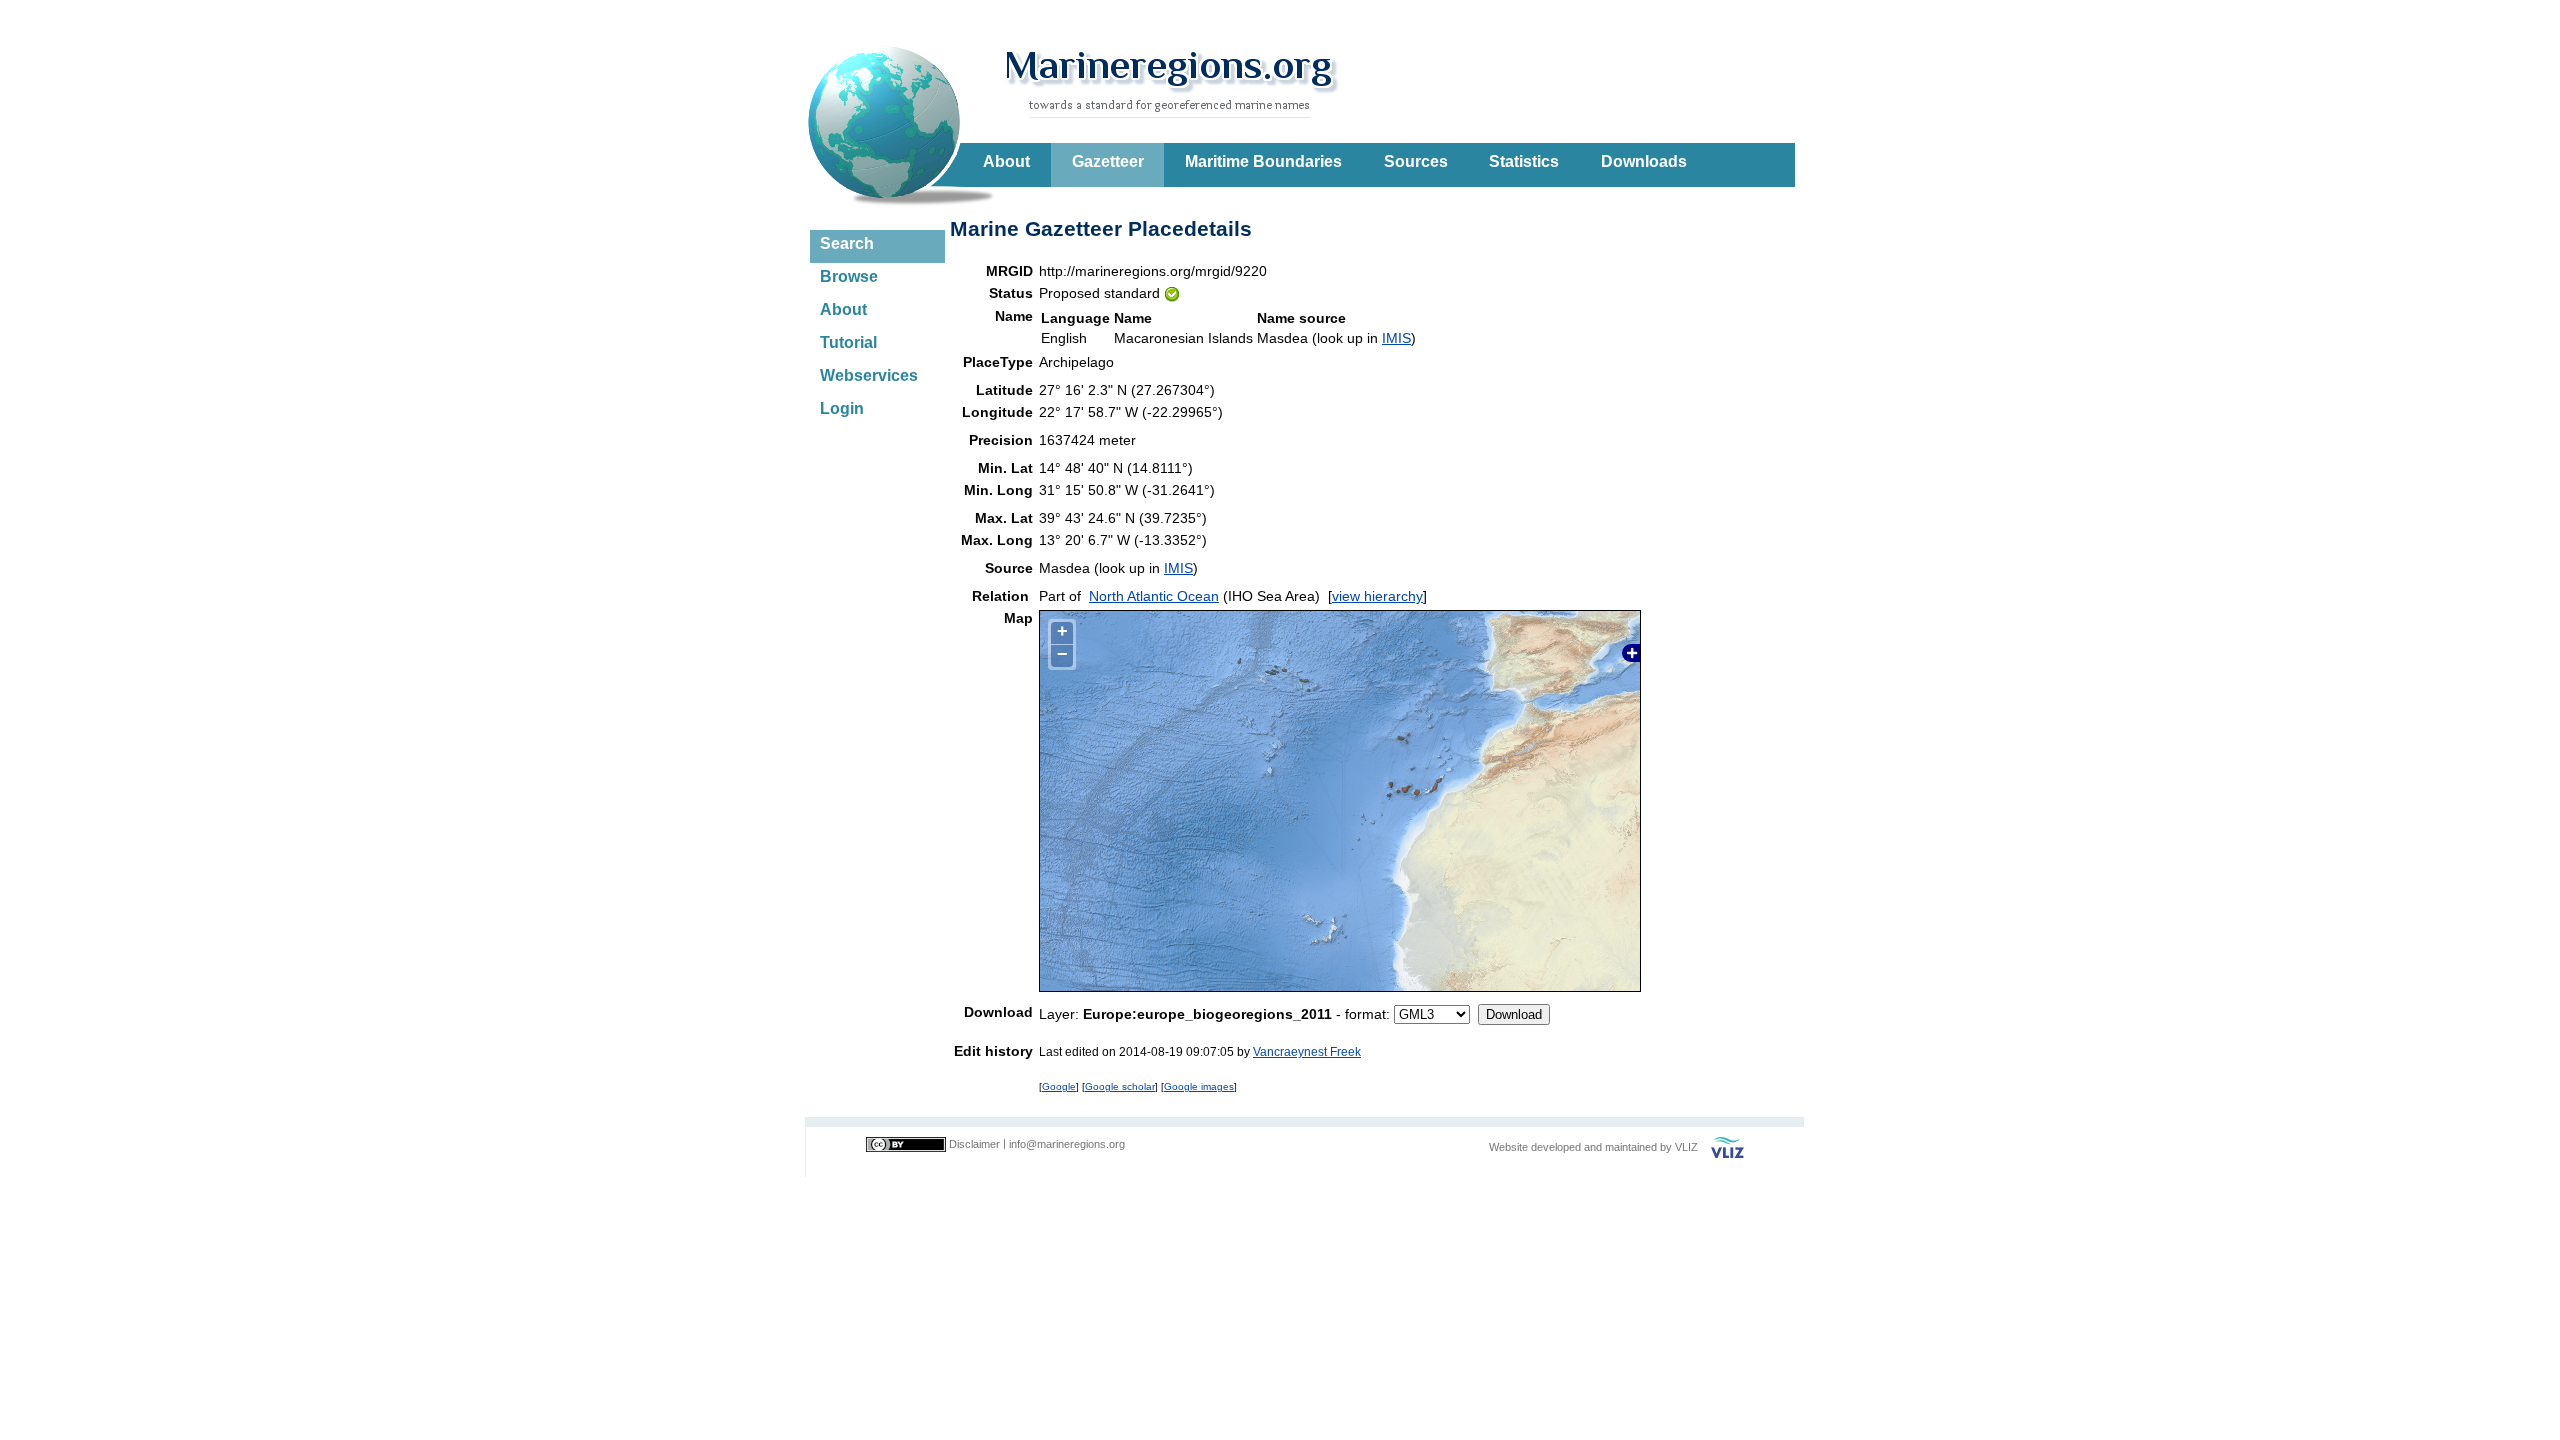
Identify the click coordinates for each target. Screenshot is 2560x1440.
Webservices (869, 375)
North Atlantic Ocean (1154, 596)
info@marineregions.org (1067, 1144)
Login (842, 408)
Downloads (1644, 161)
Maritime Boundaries (1263, 161)
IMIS (1396, 338)
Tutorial (848, 342)
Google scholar (1120, 1086)
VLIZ (1686, 1147)
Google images (1199, 1086)
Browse (849, 276)
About (1006, 161)
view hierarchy (1377, 596)
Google (1059, 1086)
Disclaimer (974, 1144)
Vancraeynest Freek (1307, 1051)
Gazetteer (1108, 161)
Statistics (1524, 161)
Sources (1416, 161)
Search (847, 243)
